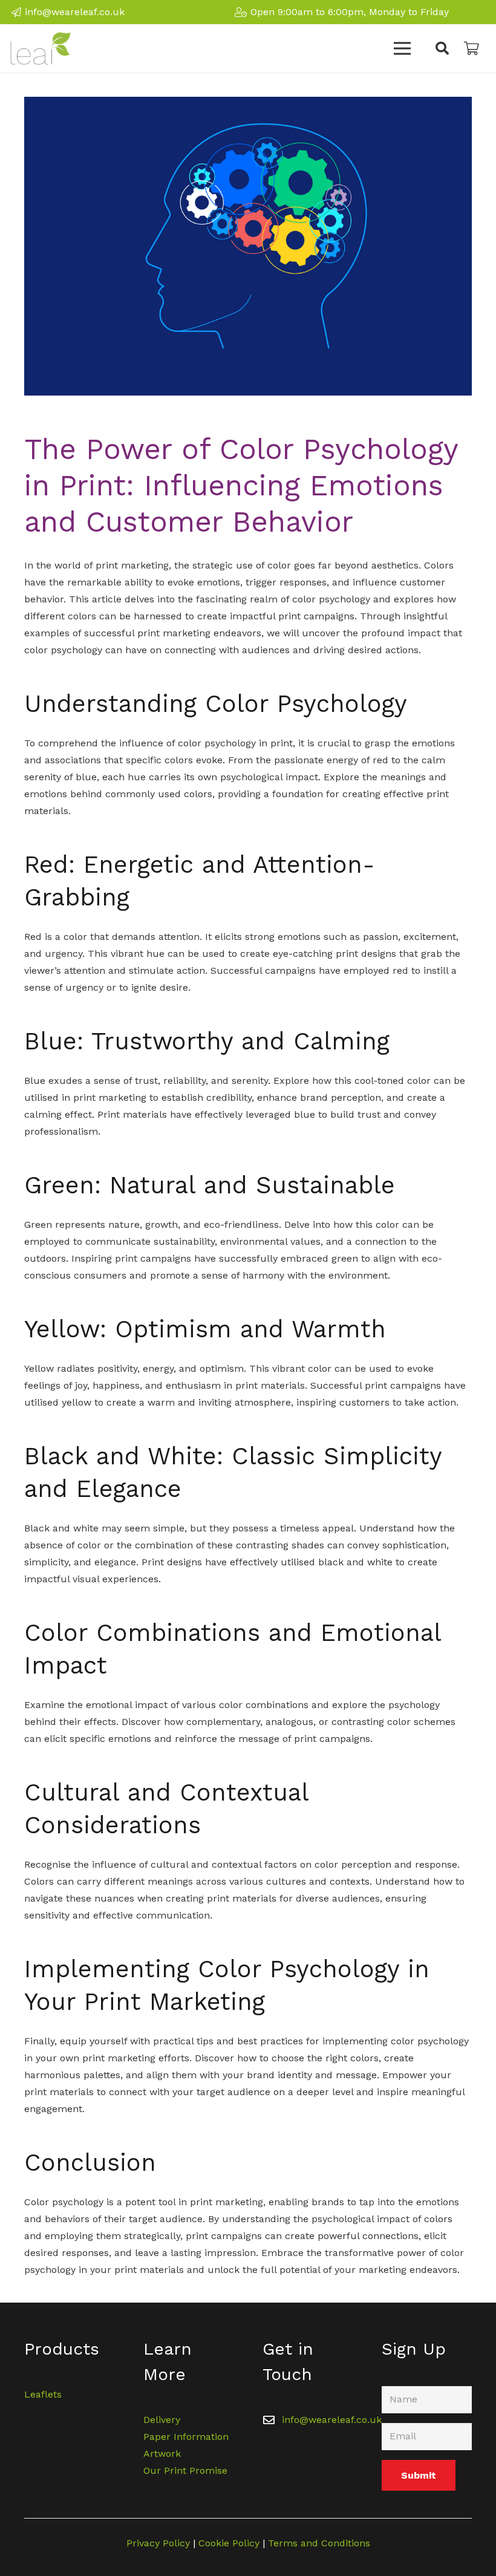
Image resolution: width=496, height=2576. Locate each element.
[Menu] (403, 48)
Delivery (162, 2420)
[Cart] (472, 48)
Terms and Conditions (319, 2543)
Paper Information (186, 2437)
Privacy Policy (158, 2543)
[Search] (442, 49)
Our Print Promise (185, 2470)
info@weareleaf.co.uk (332, 2420)
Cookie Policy (229, 2543)
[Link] (41, 48)
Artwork (162, 2454)
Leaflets (43, 2394)
